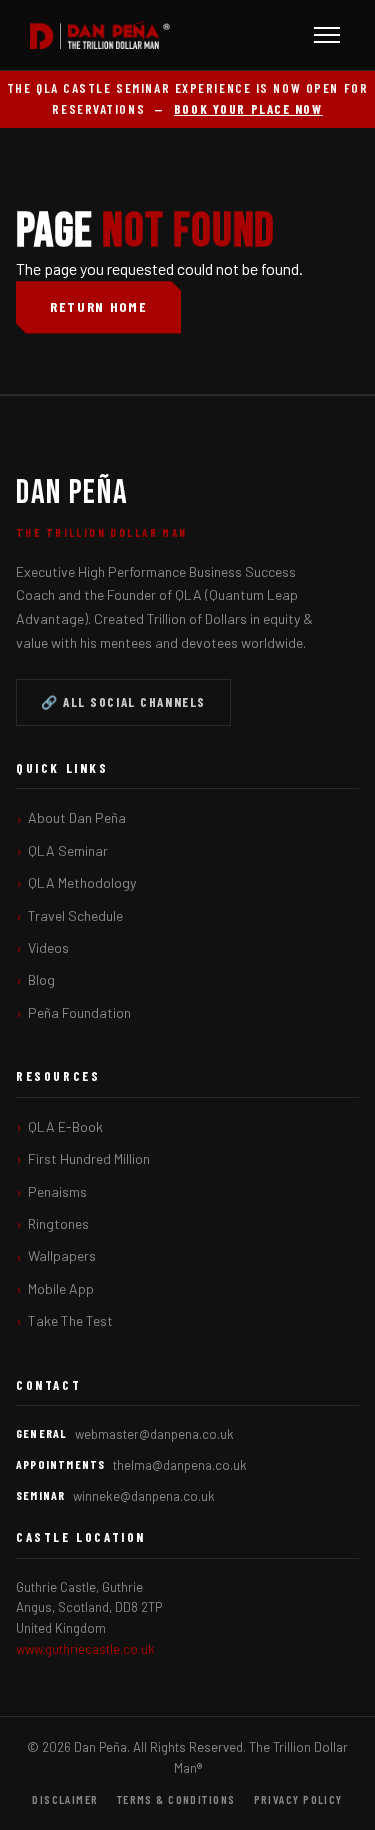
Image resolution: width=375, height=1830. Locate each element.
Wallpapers (62, 1255)
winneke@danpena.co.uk (144, 1496)
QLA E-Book (65, 1126)
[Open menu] (327, 35)
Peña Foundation (79, 1012)
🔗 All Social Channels (123, 702)
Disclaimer (65, 1799)
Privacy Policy (298, 1799)
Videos (48, 947)
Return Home (98, 306)
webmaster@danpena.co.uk (154, 1434)
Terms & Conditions (176, 1799)
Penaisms (57, 1191)
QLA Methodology (82, 882)
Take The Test (70, 1320)
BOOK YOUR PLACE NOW (248, 109)
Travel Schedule (75, 915)
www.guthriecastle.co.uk (85, 1649)
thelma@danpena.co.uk (180, 1465)
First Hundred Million (89, 1158)
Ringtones (58, 1223)
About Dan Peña (77, 817)
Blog (41, 979)
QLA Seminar (68, 850)
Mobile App (61, 1288)
